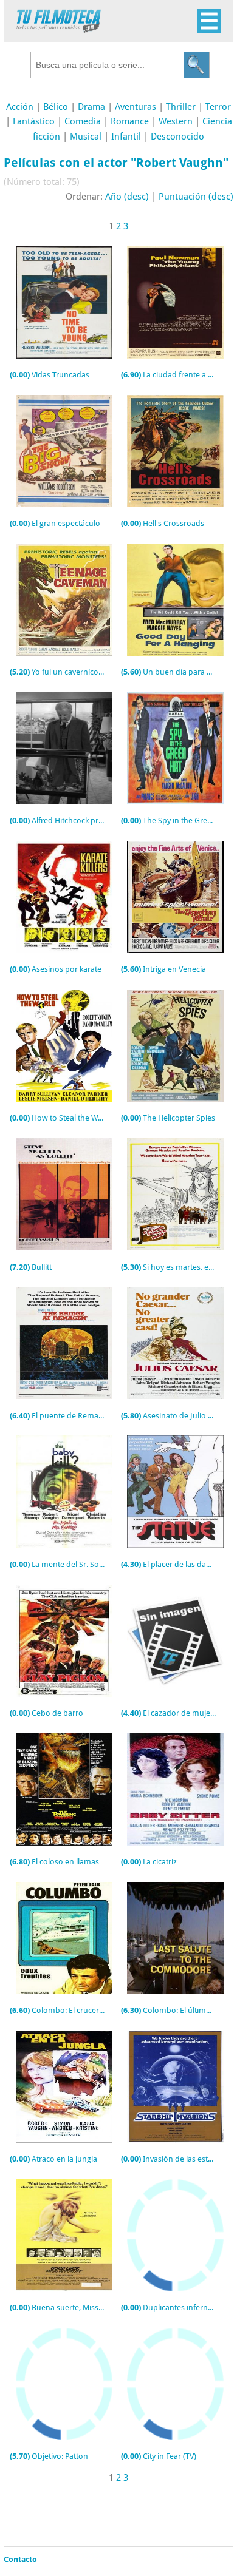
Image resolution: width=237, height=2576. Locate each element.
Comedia (83, 121)
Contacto (20, 2559)
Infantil (126, 137)
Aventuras (136, 107)
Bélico (56, 107)
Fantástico (34, 121)
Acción (20, 107)
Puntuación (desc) (196, 197)
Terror (218, 107)
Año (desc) (127, 197)
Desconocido (177, 137)
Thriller (181, 107)
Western (176, 121)
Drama (91, 107)
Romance (130, 121)
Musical (86, 137)
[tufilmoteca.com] (59, 30)
